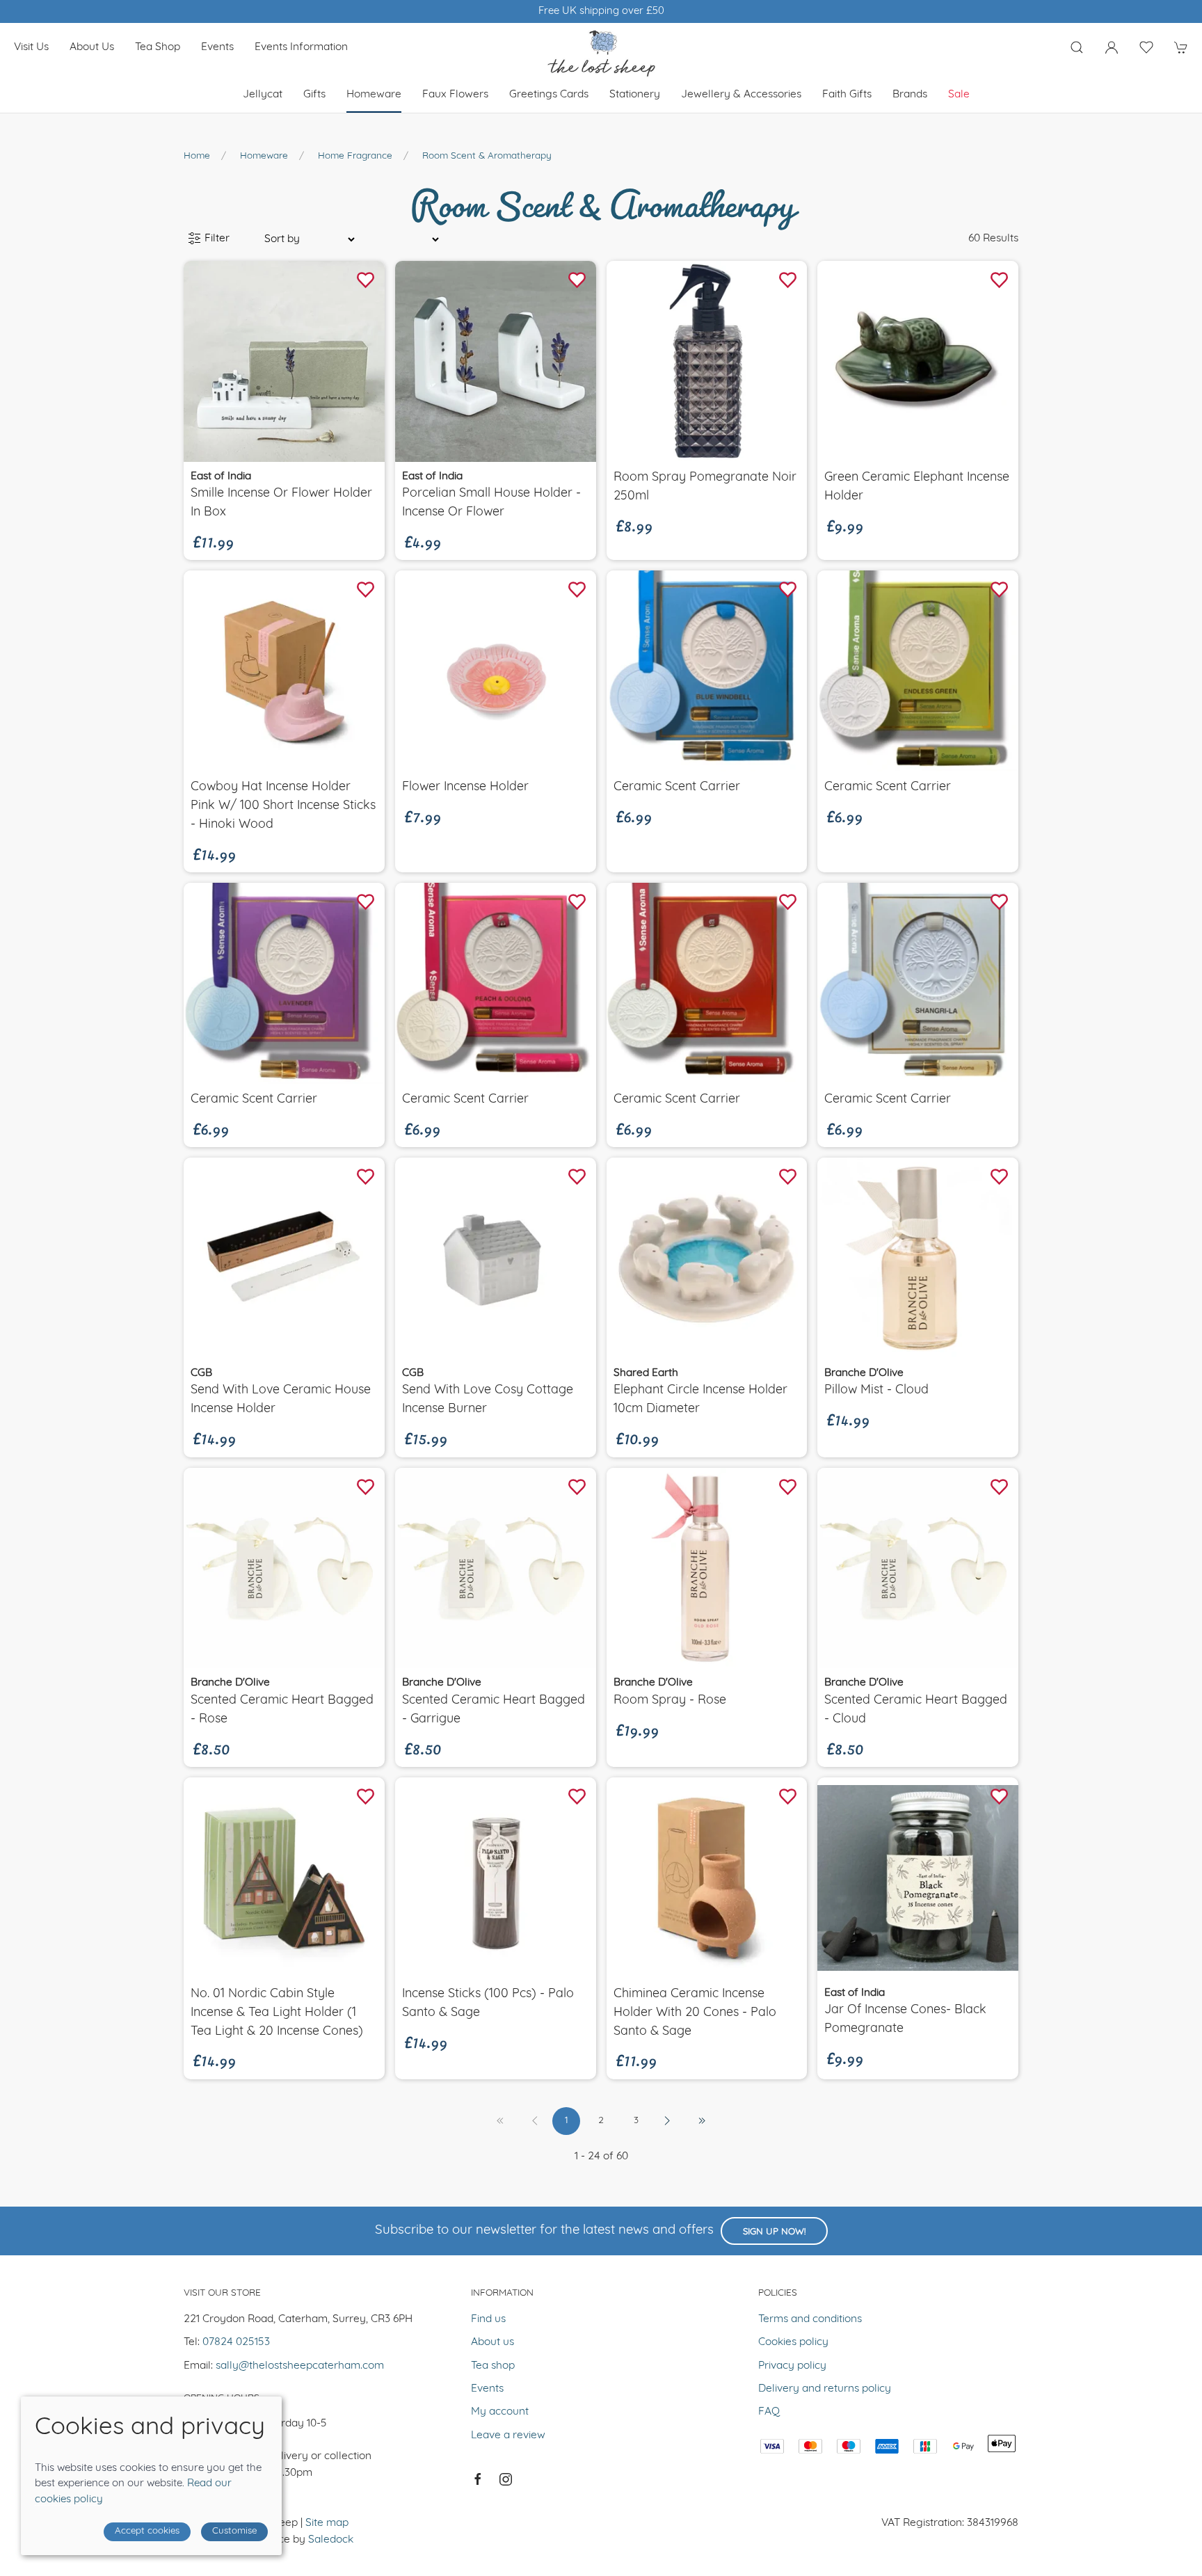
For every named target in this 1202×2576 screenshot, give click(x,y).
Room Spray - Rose (670, 1701)
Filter (216, 239)
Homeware (264, 156)
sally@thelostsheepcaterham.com (300, 2366)
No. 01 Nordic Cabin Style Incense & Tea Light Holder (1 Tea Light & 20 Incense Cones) (277, 2013)
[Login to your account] (1112, 47)
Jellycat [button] (263, 95)
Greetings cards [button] (549, 95)
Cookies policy (793, 2342)
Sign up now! (774, 2232)
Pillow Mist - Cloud (876, 1390)
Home (197, 156)
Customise (234, 2531)
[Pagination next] (667, 2121)
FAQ (769, 2412)
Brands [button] (910, 95)
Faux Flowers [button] (455, 95)
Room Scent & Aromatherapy (487, 156)
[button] (1077, 47)
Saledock (331, 2540)
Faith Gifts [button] (847, 95)
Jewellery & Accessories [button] (741, 95)
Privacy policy (792, 2366)
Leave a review (508, 2435)
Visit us (31, 47)
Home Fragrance (355, 156)
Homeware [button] (374, 95)
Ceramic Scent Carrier (677, 787)
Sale (959, 95)
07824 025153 (236, 2342)
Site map (327, 2523)
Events (217, 47)
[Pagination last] (702, 2121)
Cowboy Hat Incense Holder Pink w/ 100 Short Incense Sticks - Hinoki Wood (283, 806)
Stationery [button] (635, 95)
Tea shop (158, 47)
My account (500, 2412)
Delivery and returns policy (825, 2389)
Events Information (301, 47)
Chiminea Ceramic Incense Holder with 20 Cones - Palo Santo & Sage (695, 2013)
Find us (488, 2319)
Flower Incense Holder (465, 787)
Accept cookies (147, 2531)
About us (92, 47)
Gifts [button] (314, 95)
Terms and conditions (810, 2319)
